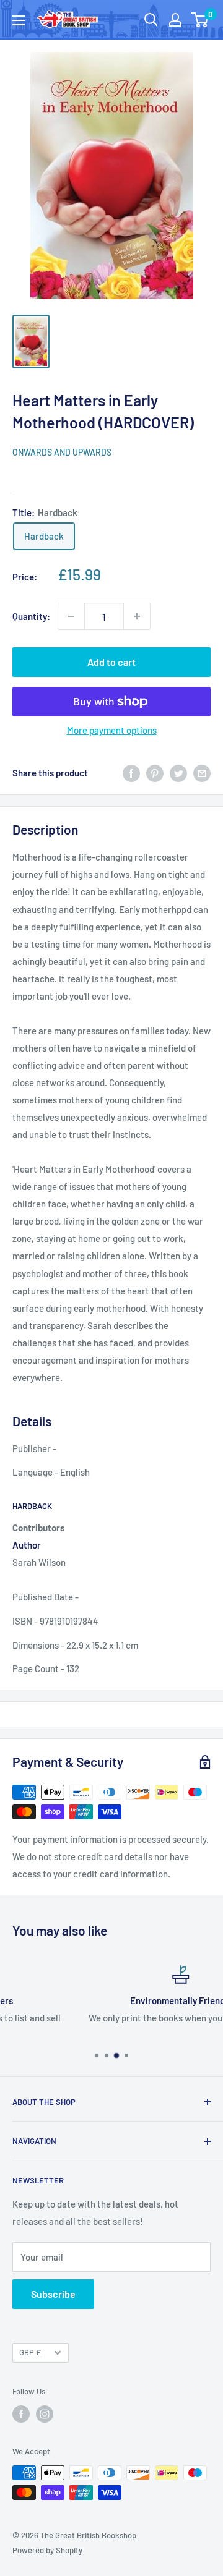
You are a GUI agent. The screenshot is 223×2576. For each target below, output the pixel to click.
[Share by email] (202, 773)
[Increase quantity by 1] (137, 616)
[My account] (175, 20)
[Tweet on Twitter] (178, 773)
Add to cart (111, 662)
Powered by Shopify (47, 2550)
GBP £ (30, 2352)
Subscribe (53, 2294)
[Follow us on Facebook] (21, 2414)
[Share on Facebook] (131, 773)
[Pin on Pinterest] (155, 773)
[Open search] (151, 20)
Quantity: (31, 616)
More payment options (112, 730)
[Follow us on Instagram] (45, 2414)
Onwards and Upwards (62, 452)
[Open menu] (19, 20)
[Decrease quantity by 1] (71, 616)
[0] (200, 20)
